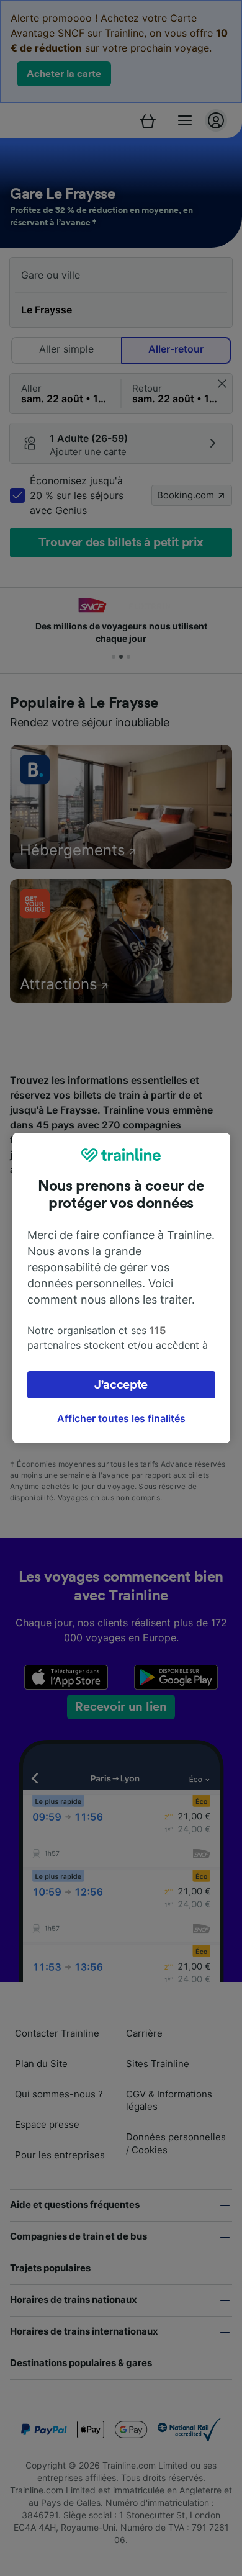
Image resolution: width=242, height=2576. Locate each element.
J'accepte (121, 1385)
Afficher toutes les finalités (121, 1418)
